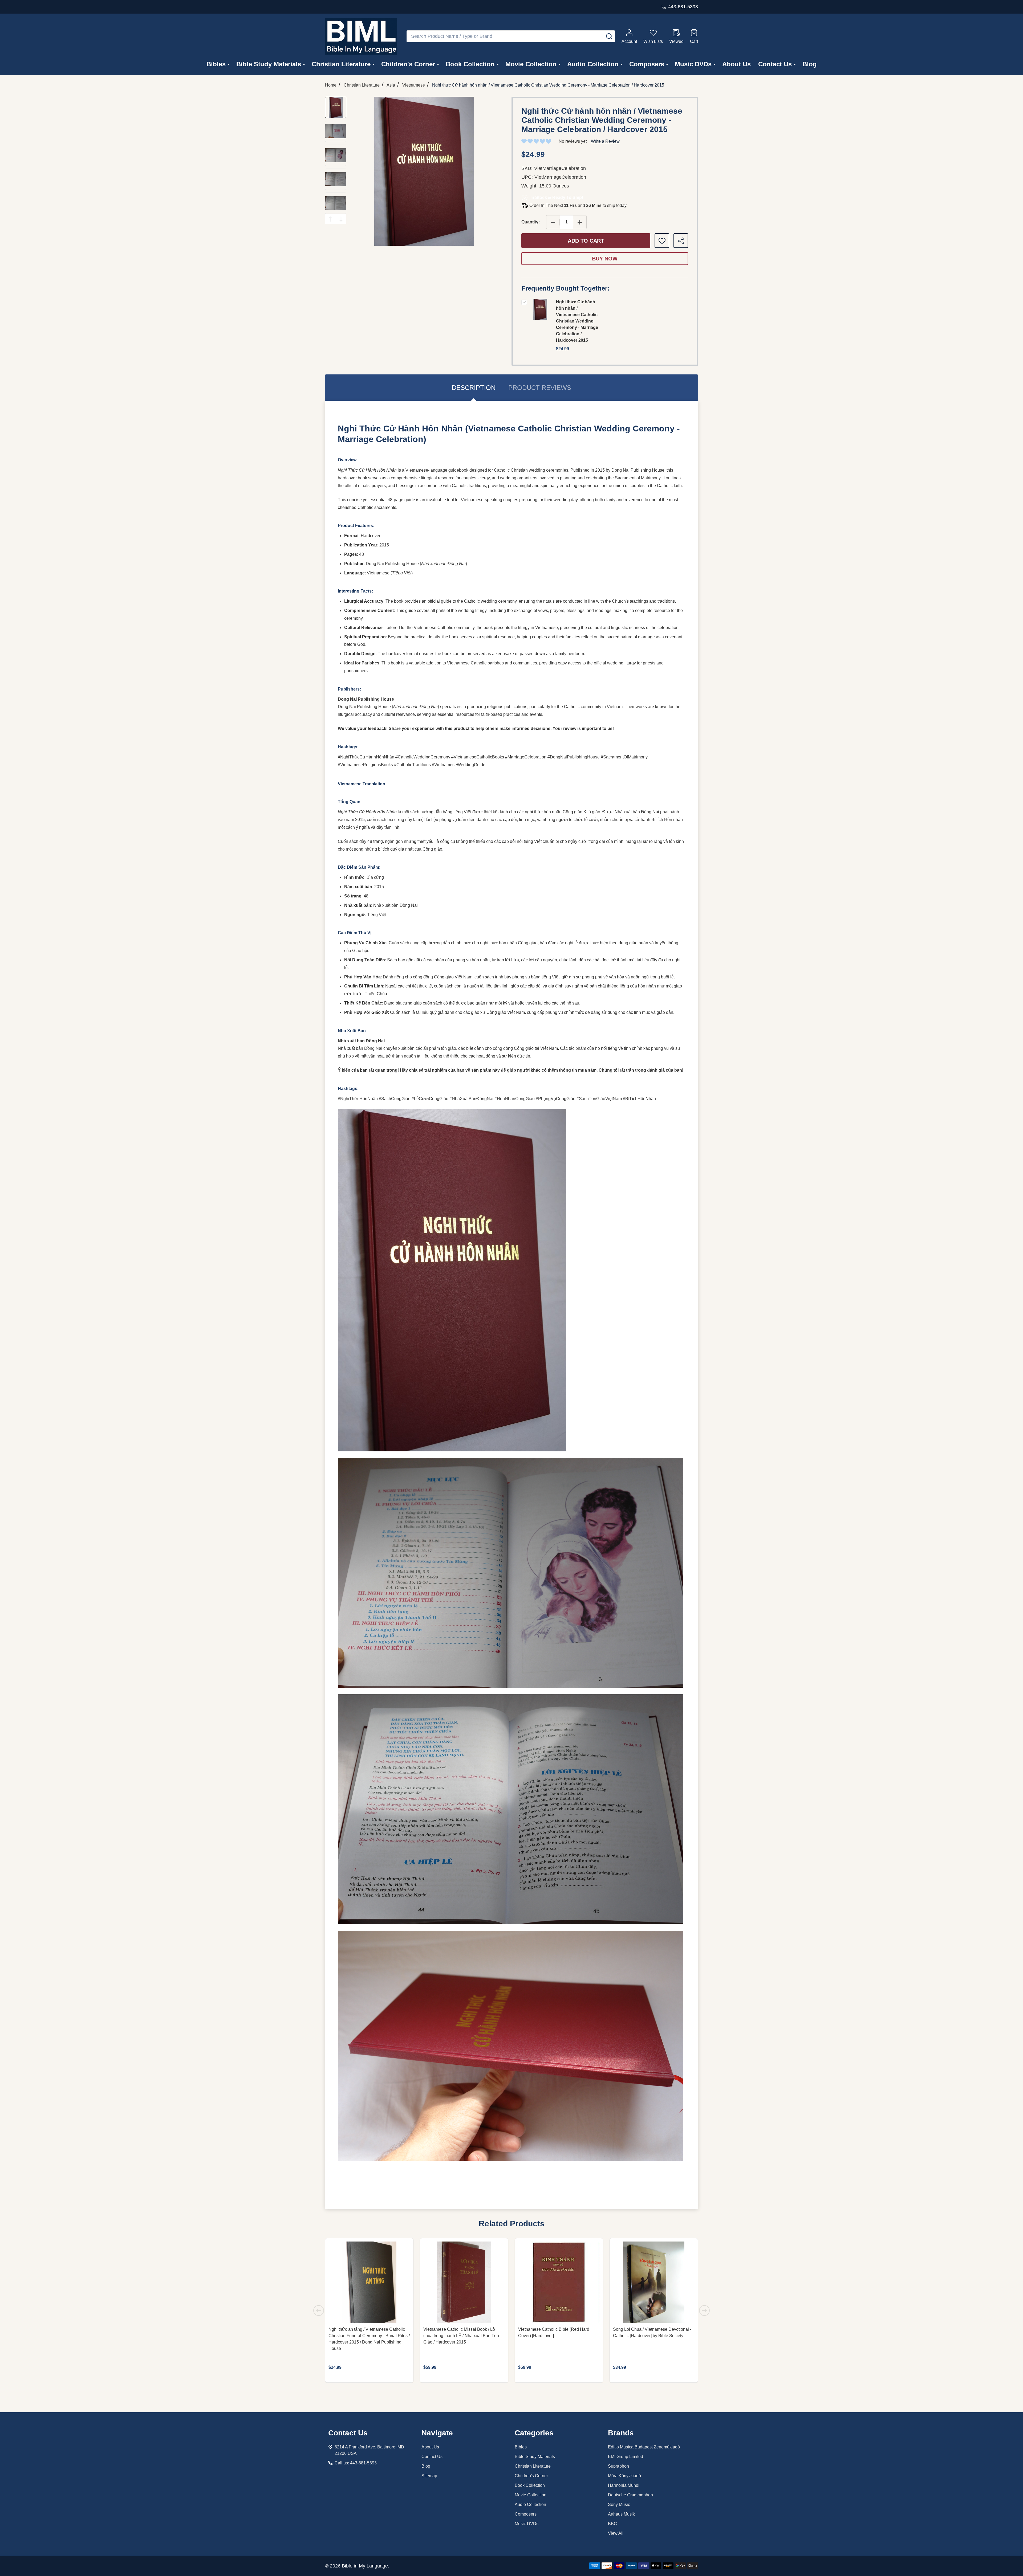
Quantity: (531, 222)
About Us (736, 64)
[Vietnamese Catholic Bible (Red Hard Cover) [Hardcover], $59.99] (559, 2282)
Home (331, 85)
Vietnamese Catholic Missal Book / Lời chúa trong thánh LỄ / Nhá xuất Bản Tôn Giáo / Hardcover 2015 (461, 2336)
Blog (810, 64)
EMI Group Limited (626, 2457)
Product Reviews (540, 388)
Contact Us (775, 64)
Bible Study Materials (269, 64)
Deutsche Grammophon (630, 2495)
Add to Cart (586, 241)
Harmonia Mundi (624, 2485)
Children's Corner (408, 64)
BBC (612, 2524)
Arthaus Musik (621, 2514)
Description (474, 388)
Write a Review (605, 141)
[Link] (361, 36)
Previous (330, 219)
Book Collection (470, 64)
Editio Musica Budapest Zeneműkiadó (644, 2447)
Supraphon (618, 2466)
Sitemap (429, 2476)
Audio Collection (593, 64)
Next (341, 219)
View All (616, 2533)
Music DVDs (693, 64)
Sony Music (619, 2504)
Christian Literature (341, 64)
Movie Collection (531, 64)
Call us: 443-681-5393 (356, 2463)
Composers (647, 64)
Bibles (216, 64)
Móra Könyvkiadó (624, 2476)
